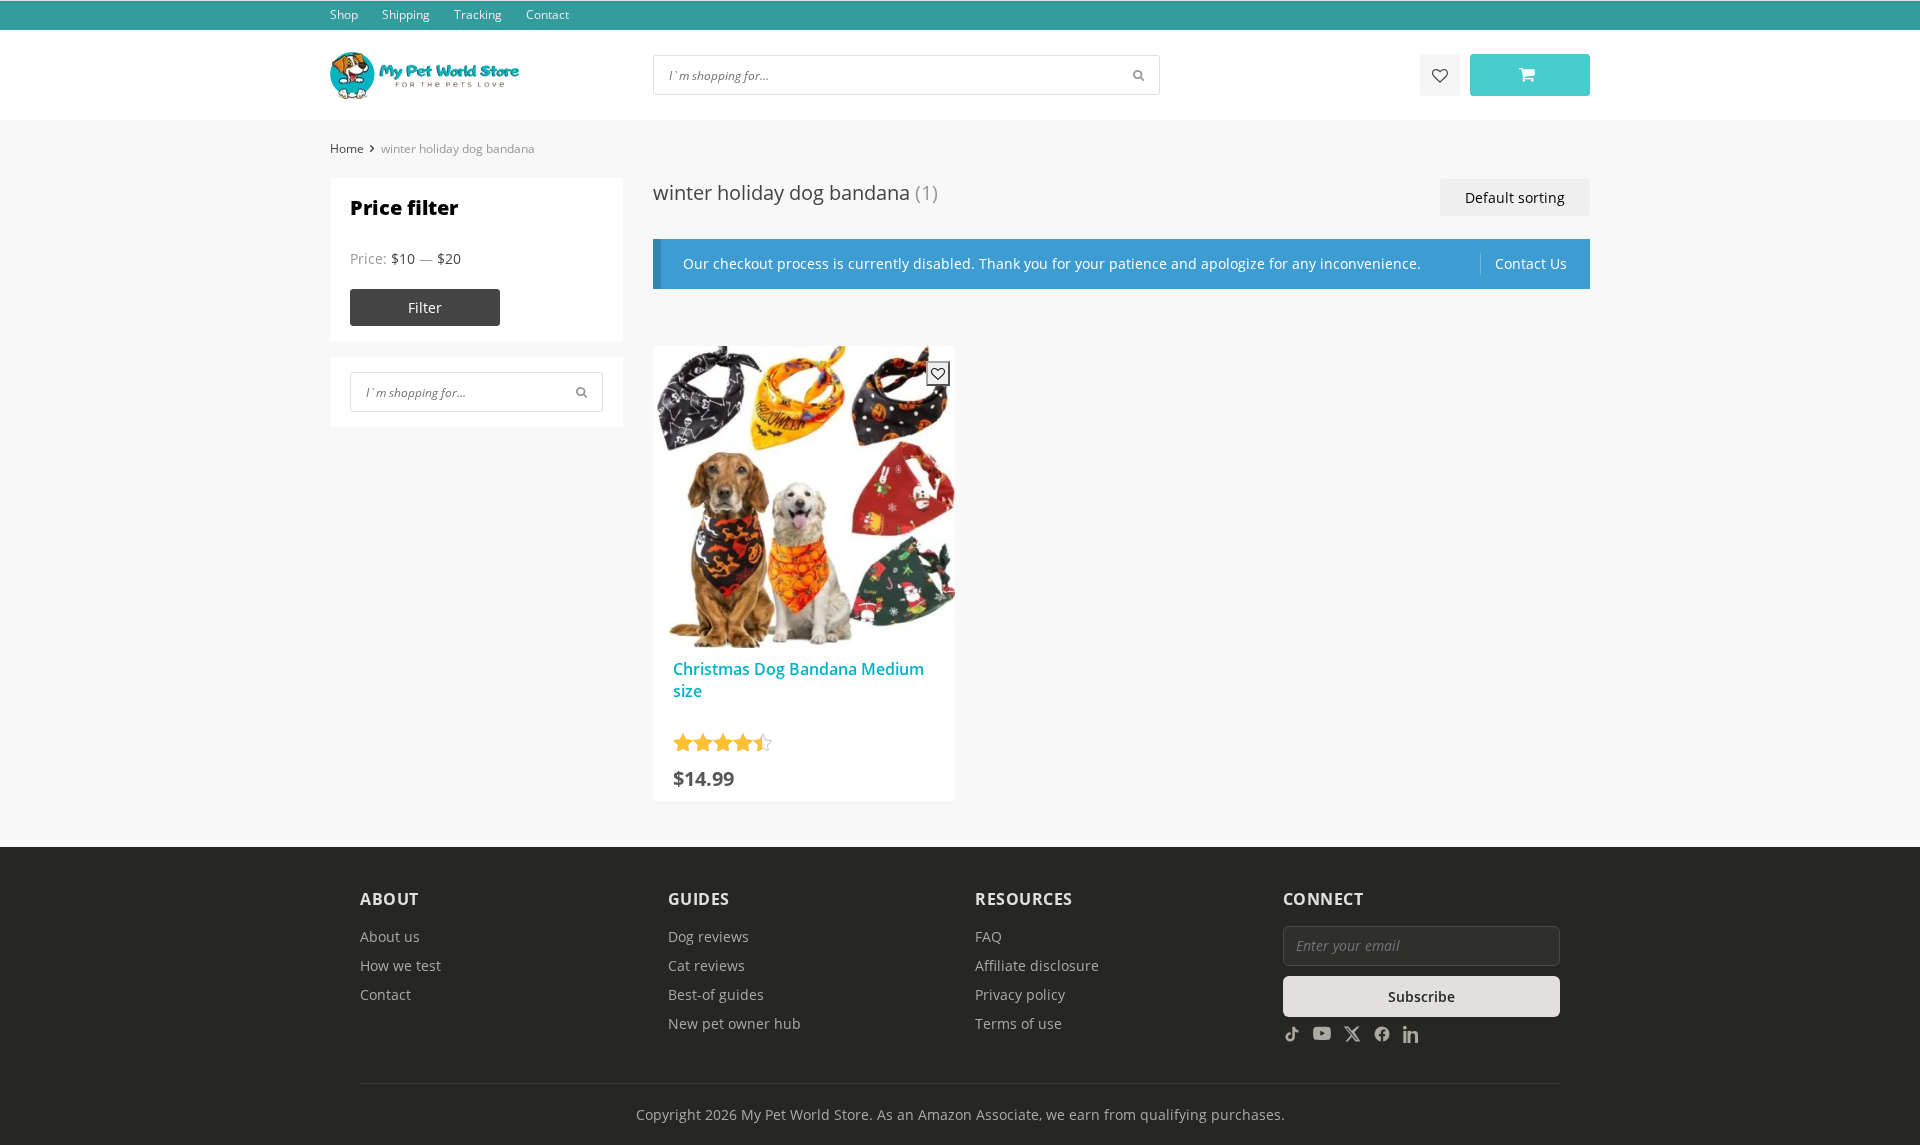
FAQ (988, 936)
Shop (344, 14)
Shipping (406, 14)
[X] (1352, 1032)
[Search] (581, 392)
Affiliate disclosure (1037, 965)
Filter (425, 307)
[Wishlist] (1440, 75)
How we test (400, 965)
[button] (1515, 197)
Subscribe (1421, 996)
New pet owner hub (734, 1023)
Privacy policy (1020, 994)
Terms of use (1018, 1023)
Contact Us (1531, 263)
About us (390, 936)
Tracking (478, 14)
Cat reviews (706, 965)
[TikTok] (1292, 1032)
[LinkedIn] (1412, 1032)
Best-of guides (716, 994)
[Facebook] (1382, 1032)
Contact (547, 14)
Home (347, 148)
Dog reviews (708, 936)
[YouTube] (1322, 1032)
